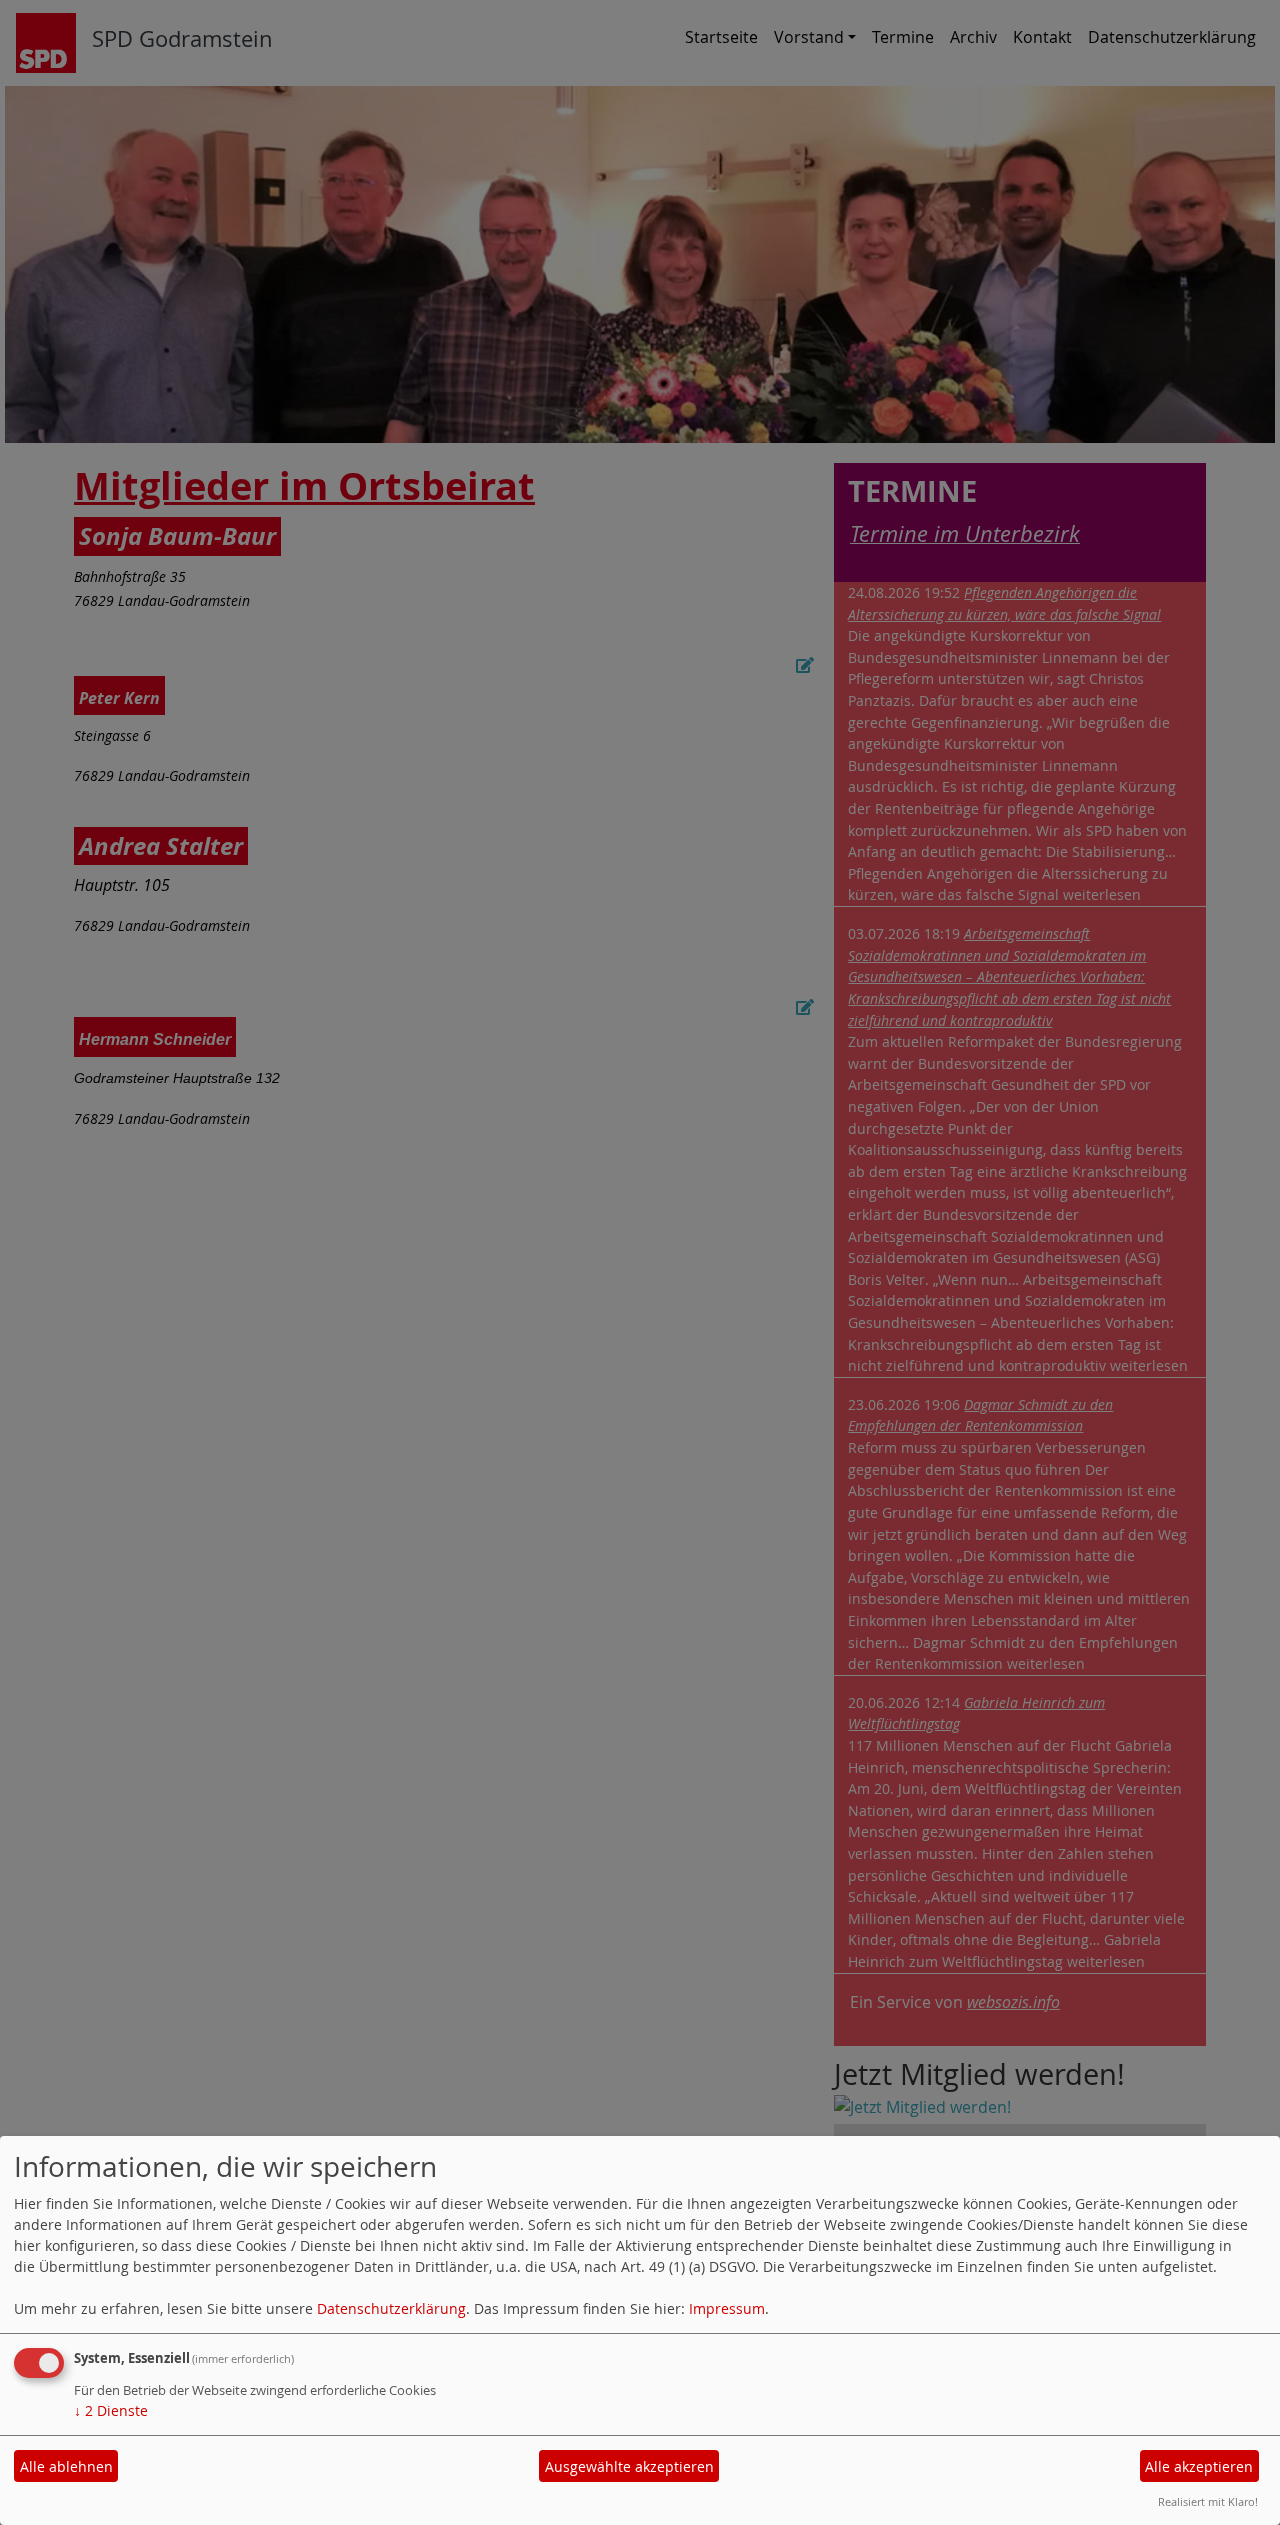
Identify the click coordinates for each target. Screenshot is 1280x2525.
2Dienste (111, 2410)
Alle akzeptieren (1199, 2466)
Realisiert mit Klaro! (1208, 2501)
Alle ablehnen (66, 2466)
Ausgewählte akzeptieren (629, 2466)
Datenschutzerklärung (391, 2308)
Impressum (727, 2308)
